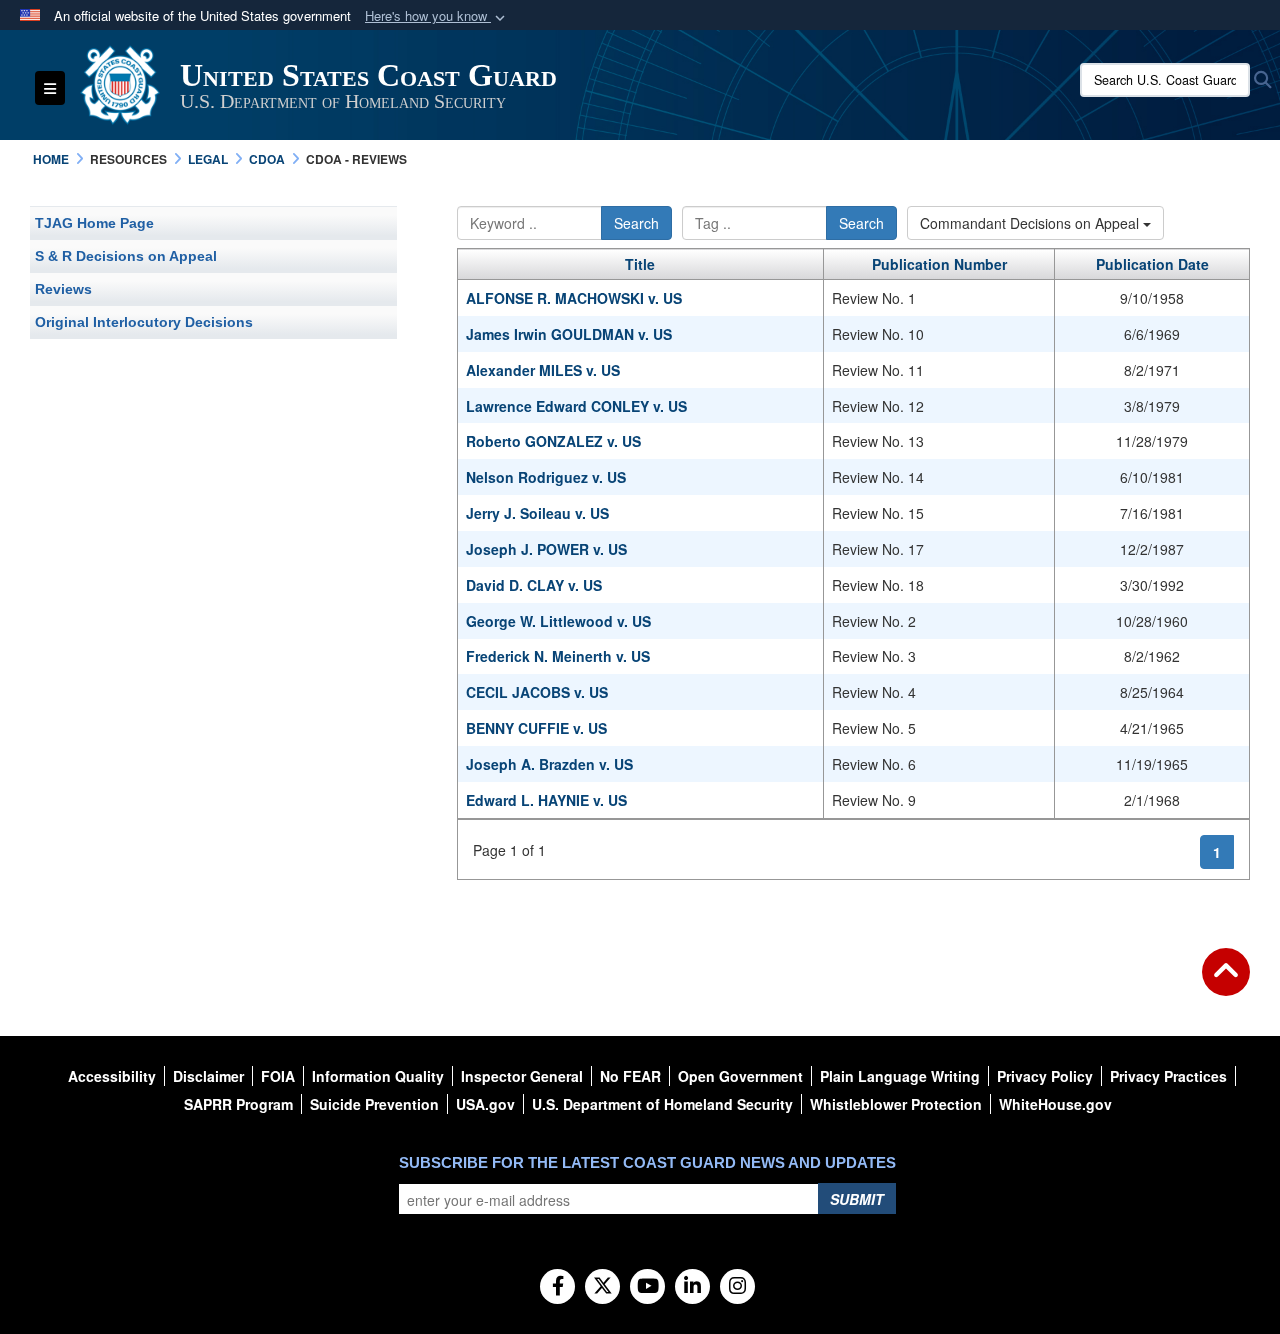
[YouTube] (647, 1287)
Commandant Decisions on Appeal (1031, 223)
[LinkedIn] (692, 1287)
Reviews (63, 289)
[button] (437, 16)
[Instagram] (737, 1287)
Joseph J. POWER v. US (546, 549)
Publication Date (1152, 264)
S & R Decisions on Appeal (126, 256)
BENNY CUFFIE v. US (536, 728)
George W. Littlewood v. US (558, 621)
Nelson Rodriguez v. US (546, 477)
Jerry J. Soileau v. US (537, 513)
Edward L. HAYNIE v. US (546, 800)
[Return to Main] (1226, 984)
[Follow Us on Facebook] (557, 1287)
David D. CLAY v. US (534, 585)
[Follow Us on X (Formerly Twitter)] (602, 1287)
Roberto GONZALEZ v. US (553, 441)
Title (640, 264)
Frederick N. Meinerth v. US (558, 656)
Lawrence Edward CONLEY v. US (576, 406)
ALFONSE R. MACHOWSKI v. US (574, 298)
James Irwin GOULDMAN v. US (569, 334)
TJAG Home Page (94, 223)
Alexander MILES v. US (543, 370)
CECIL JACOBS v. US (537, 692)
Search (636, 223)
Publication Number (939, 264)
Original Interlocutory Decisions (144, 322)
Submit (857, 1199)
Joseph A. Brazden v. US (549, 764)
